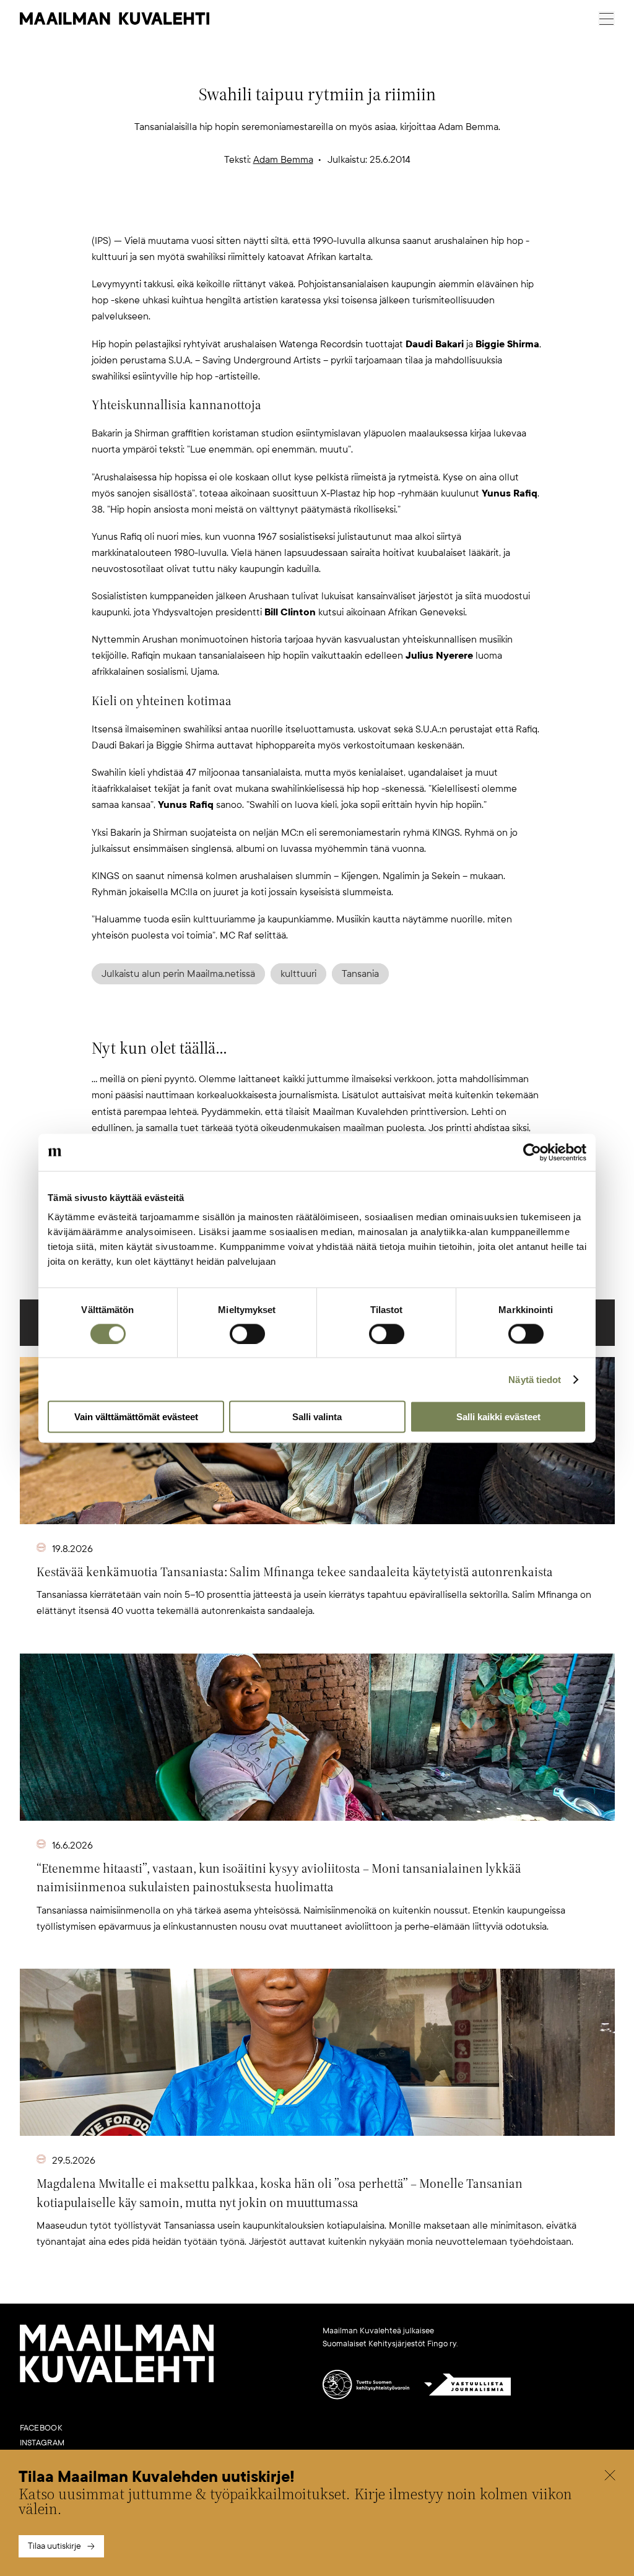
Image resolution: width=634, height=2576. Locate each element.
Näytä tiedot (535, 1379)
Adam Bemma (283, 160)
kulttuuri (298, 974)
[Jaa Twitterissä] (258, 212)
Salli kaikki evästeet (498, 1417)
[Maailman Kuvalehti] (117, 2380)
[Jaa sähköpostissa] (376, 212)
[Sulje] (610, 2477)
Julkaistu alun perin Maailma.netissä (178, 974)
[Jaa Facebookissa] (337, 212)
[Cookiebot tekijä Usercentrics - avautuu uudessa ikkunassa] (532, 1152)
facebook (41, 2428)
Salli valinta (317, 1417)
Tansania (360, 974)
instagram (42, 2443)
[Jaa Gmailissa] (297, 212)
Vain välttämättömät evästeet (136, 1417)
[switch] (247, 1334)
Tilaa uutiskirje (54, 2546)
